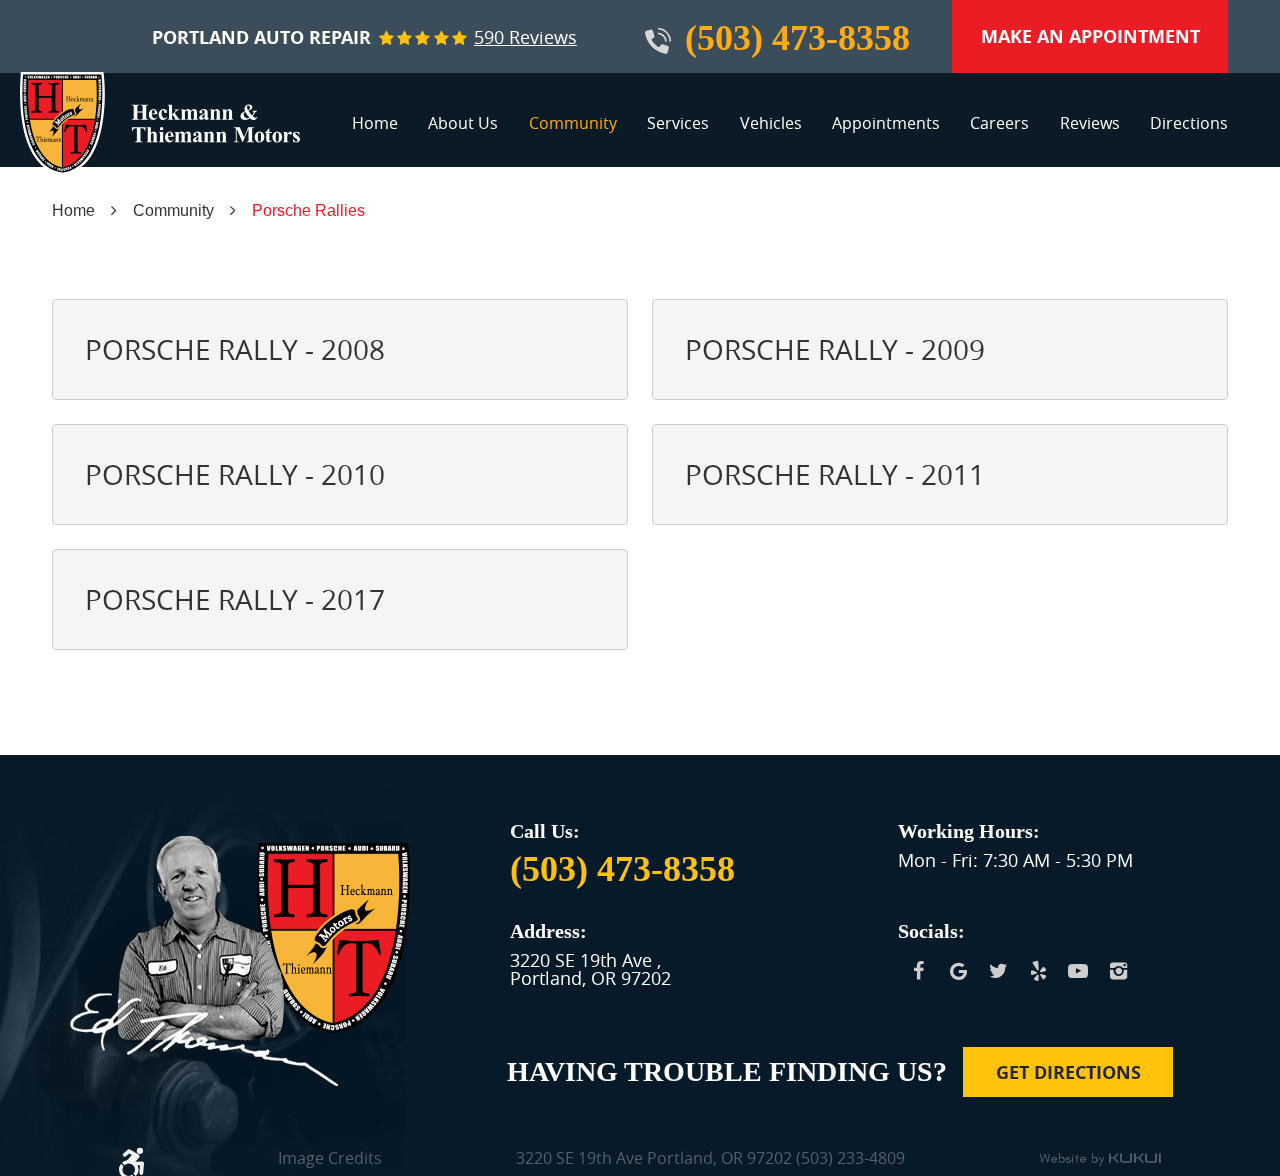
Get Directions (1068, 1072)
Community (573, 123)
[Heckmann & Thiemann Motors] (160, 123)
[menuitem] (375, 131)
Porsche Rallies (308, 210)
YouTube (1078, 971)
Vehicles (771, 123)
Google (958, 971)
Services (678, 123)
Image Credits (330, 1159)
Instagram (1118, 971)
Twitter (998, 971)
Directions (1189, 123)
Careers (999, 123)
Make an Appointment (1090, 36)
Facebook (918, 971)
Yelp (1038, 971)
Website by (1100, 1160)
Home (375, 123)
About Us (463, 123)
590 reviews (525, 37)
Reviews (1090, 123)
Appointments (886, 123)
